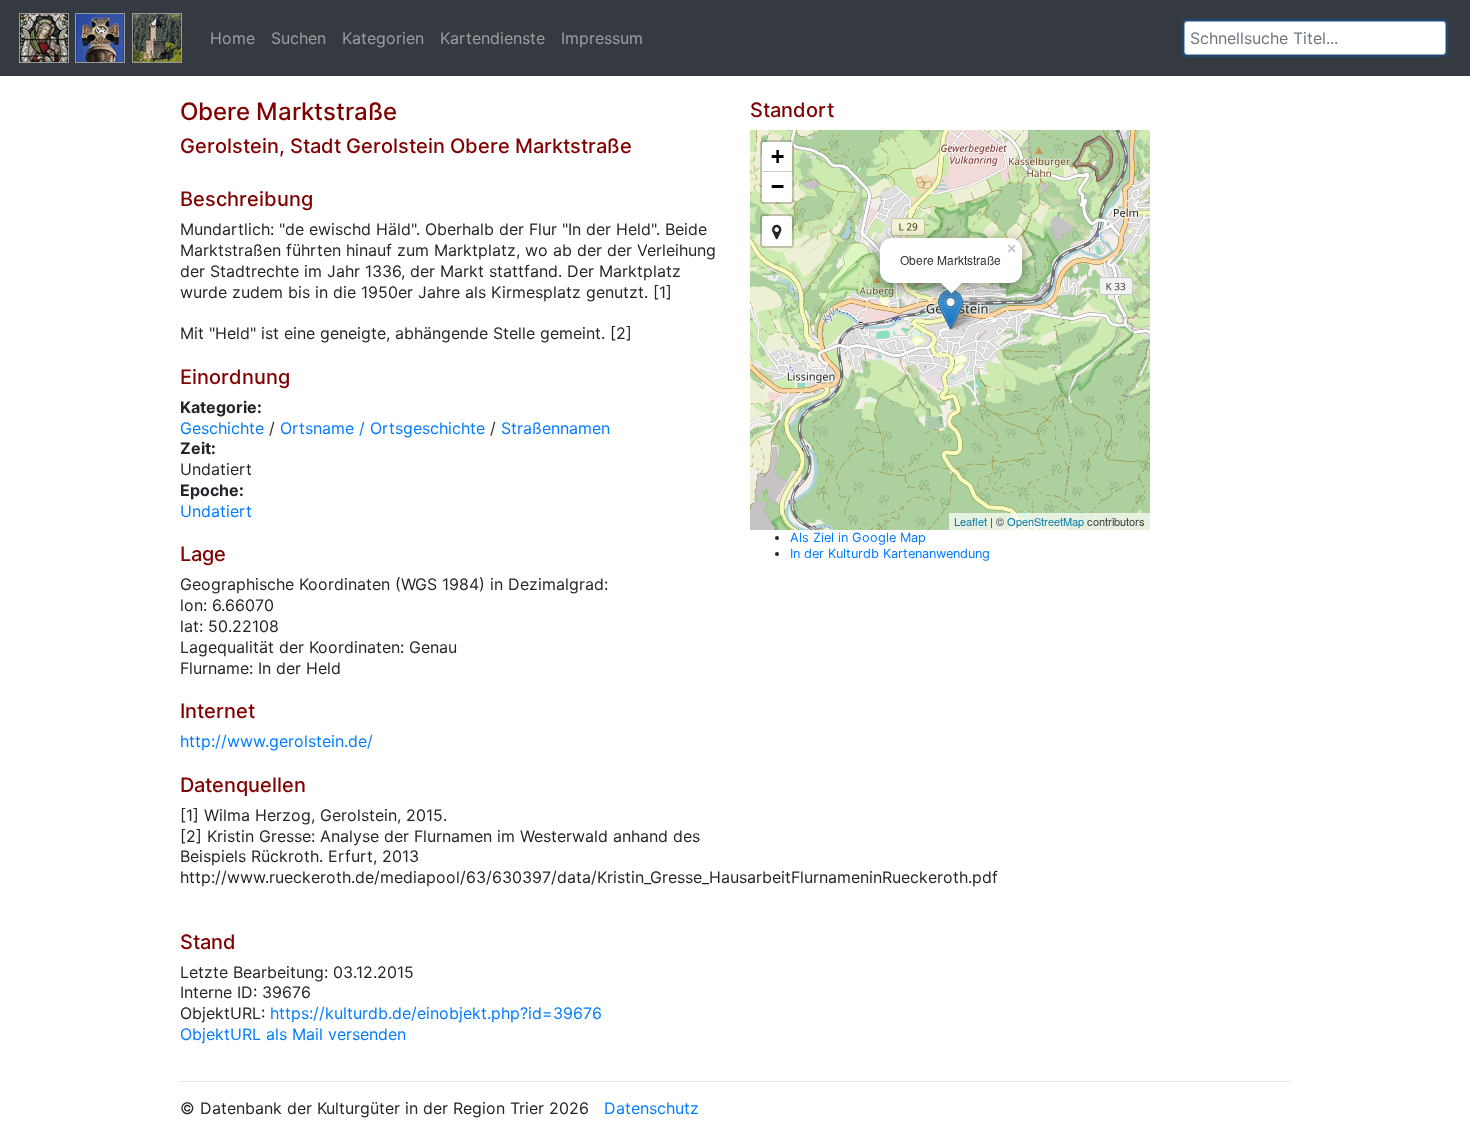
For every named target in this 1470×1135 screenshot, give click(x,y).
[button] (1431, 38)
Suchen (298, 38)
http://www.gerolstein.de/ (276, 741)
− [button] (777, 186)
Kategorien (383, 38)
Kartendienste (492, 38)
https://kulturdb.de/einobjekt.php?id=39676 (436, 1013)
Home (232, 38)
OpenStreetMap (1045, 521)
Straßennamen (555, 428)
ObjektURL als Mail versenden (293, 1034)
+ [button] (777, 156)
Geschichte (222, 428)
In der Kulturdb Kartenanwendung (890, 553)
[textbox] (1315, 38)
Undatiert (216, 511)
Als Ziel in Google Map (858, 537)
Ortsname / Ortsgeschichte (382, 428)
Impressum (602, 38)
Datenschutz (651, 1108)
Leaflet (970, 521)
